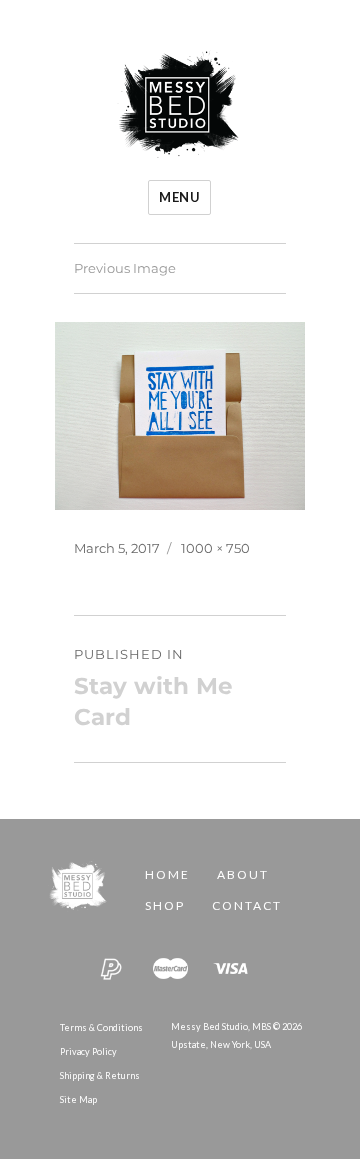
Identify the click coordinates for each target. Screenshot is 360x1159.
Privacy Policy (88, 1051)
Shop (165, 905)
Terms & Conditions (101, 1027)
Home (167, 874)
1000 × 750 (215, 548)
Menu (179, 197)
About (243, 874)
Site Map (78, 1099)
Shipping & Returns (100, 1075)
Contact (247, 905)
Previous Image (125, 268)
